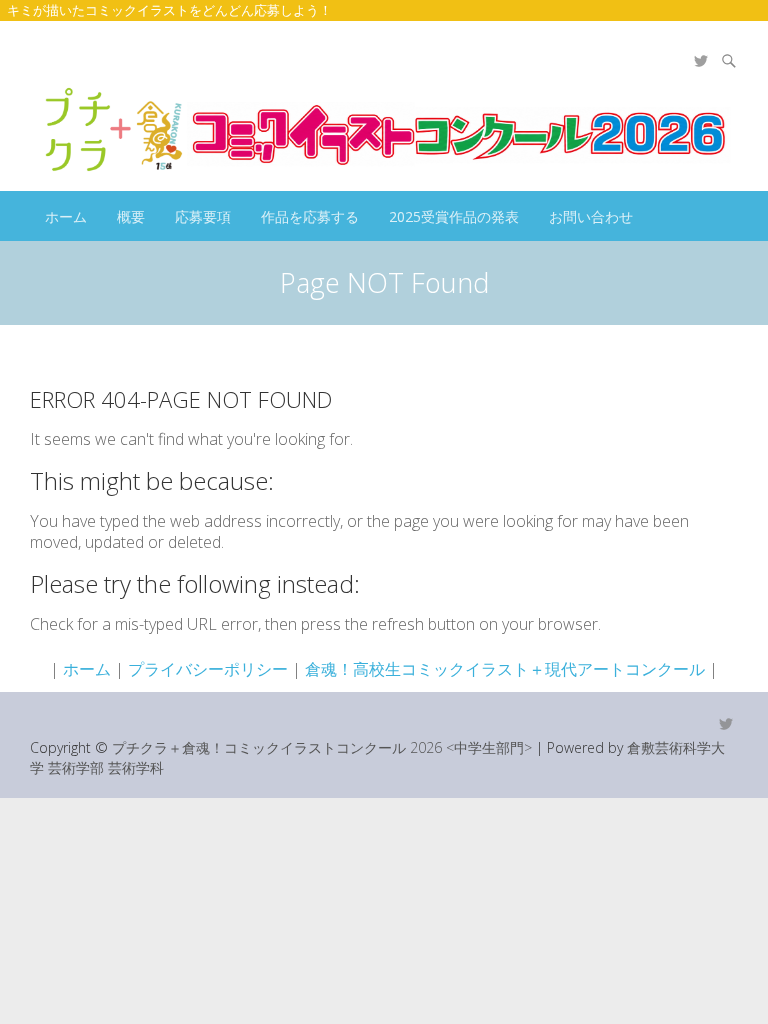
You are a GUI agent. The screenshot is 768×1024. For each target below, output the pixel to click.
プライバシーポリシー (208, 669)
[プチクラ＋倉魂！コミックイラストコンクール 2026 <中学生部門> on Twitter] (701, 61)
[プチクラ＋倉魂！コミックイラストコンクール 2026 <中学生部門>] (384, 129)
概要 (131, 216)
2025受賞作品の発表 (454, 216)
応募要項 (203, 216)
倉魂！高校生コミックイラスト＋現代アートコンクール (505, 669)
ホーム (66, 216)
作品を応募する (310, 216)
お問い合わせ (591, 216)
